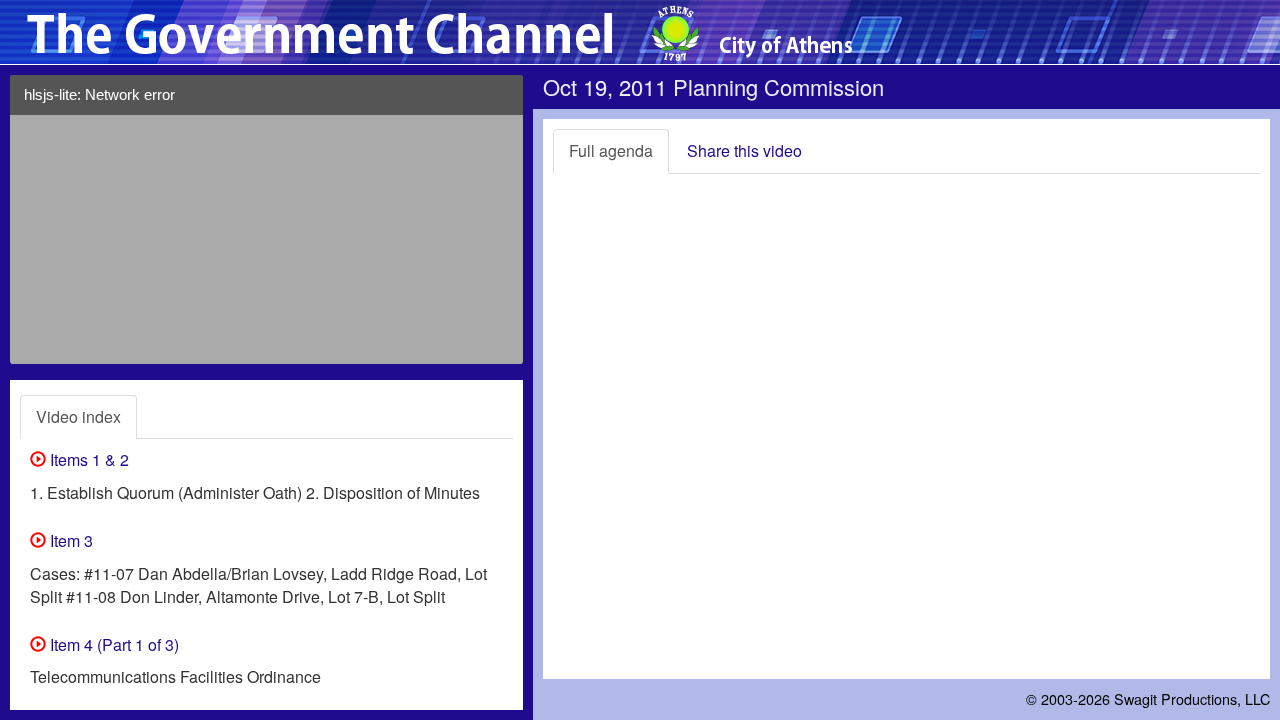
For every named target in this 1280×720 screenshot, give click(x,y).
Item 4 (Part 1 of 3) (112, 644)
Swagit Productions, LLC (1192, 698)
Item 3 (69, 540)
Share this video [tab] (744, 150)
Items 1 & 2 (87, 459)
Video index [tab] (78, 416)
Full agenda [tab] (611, 150)
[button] (501, 102)
